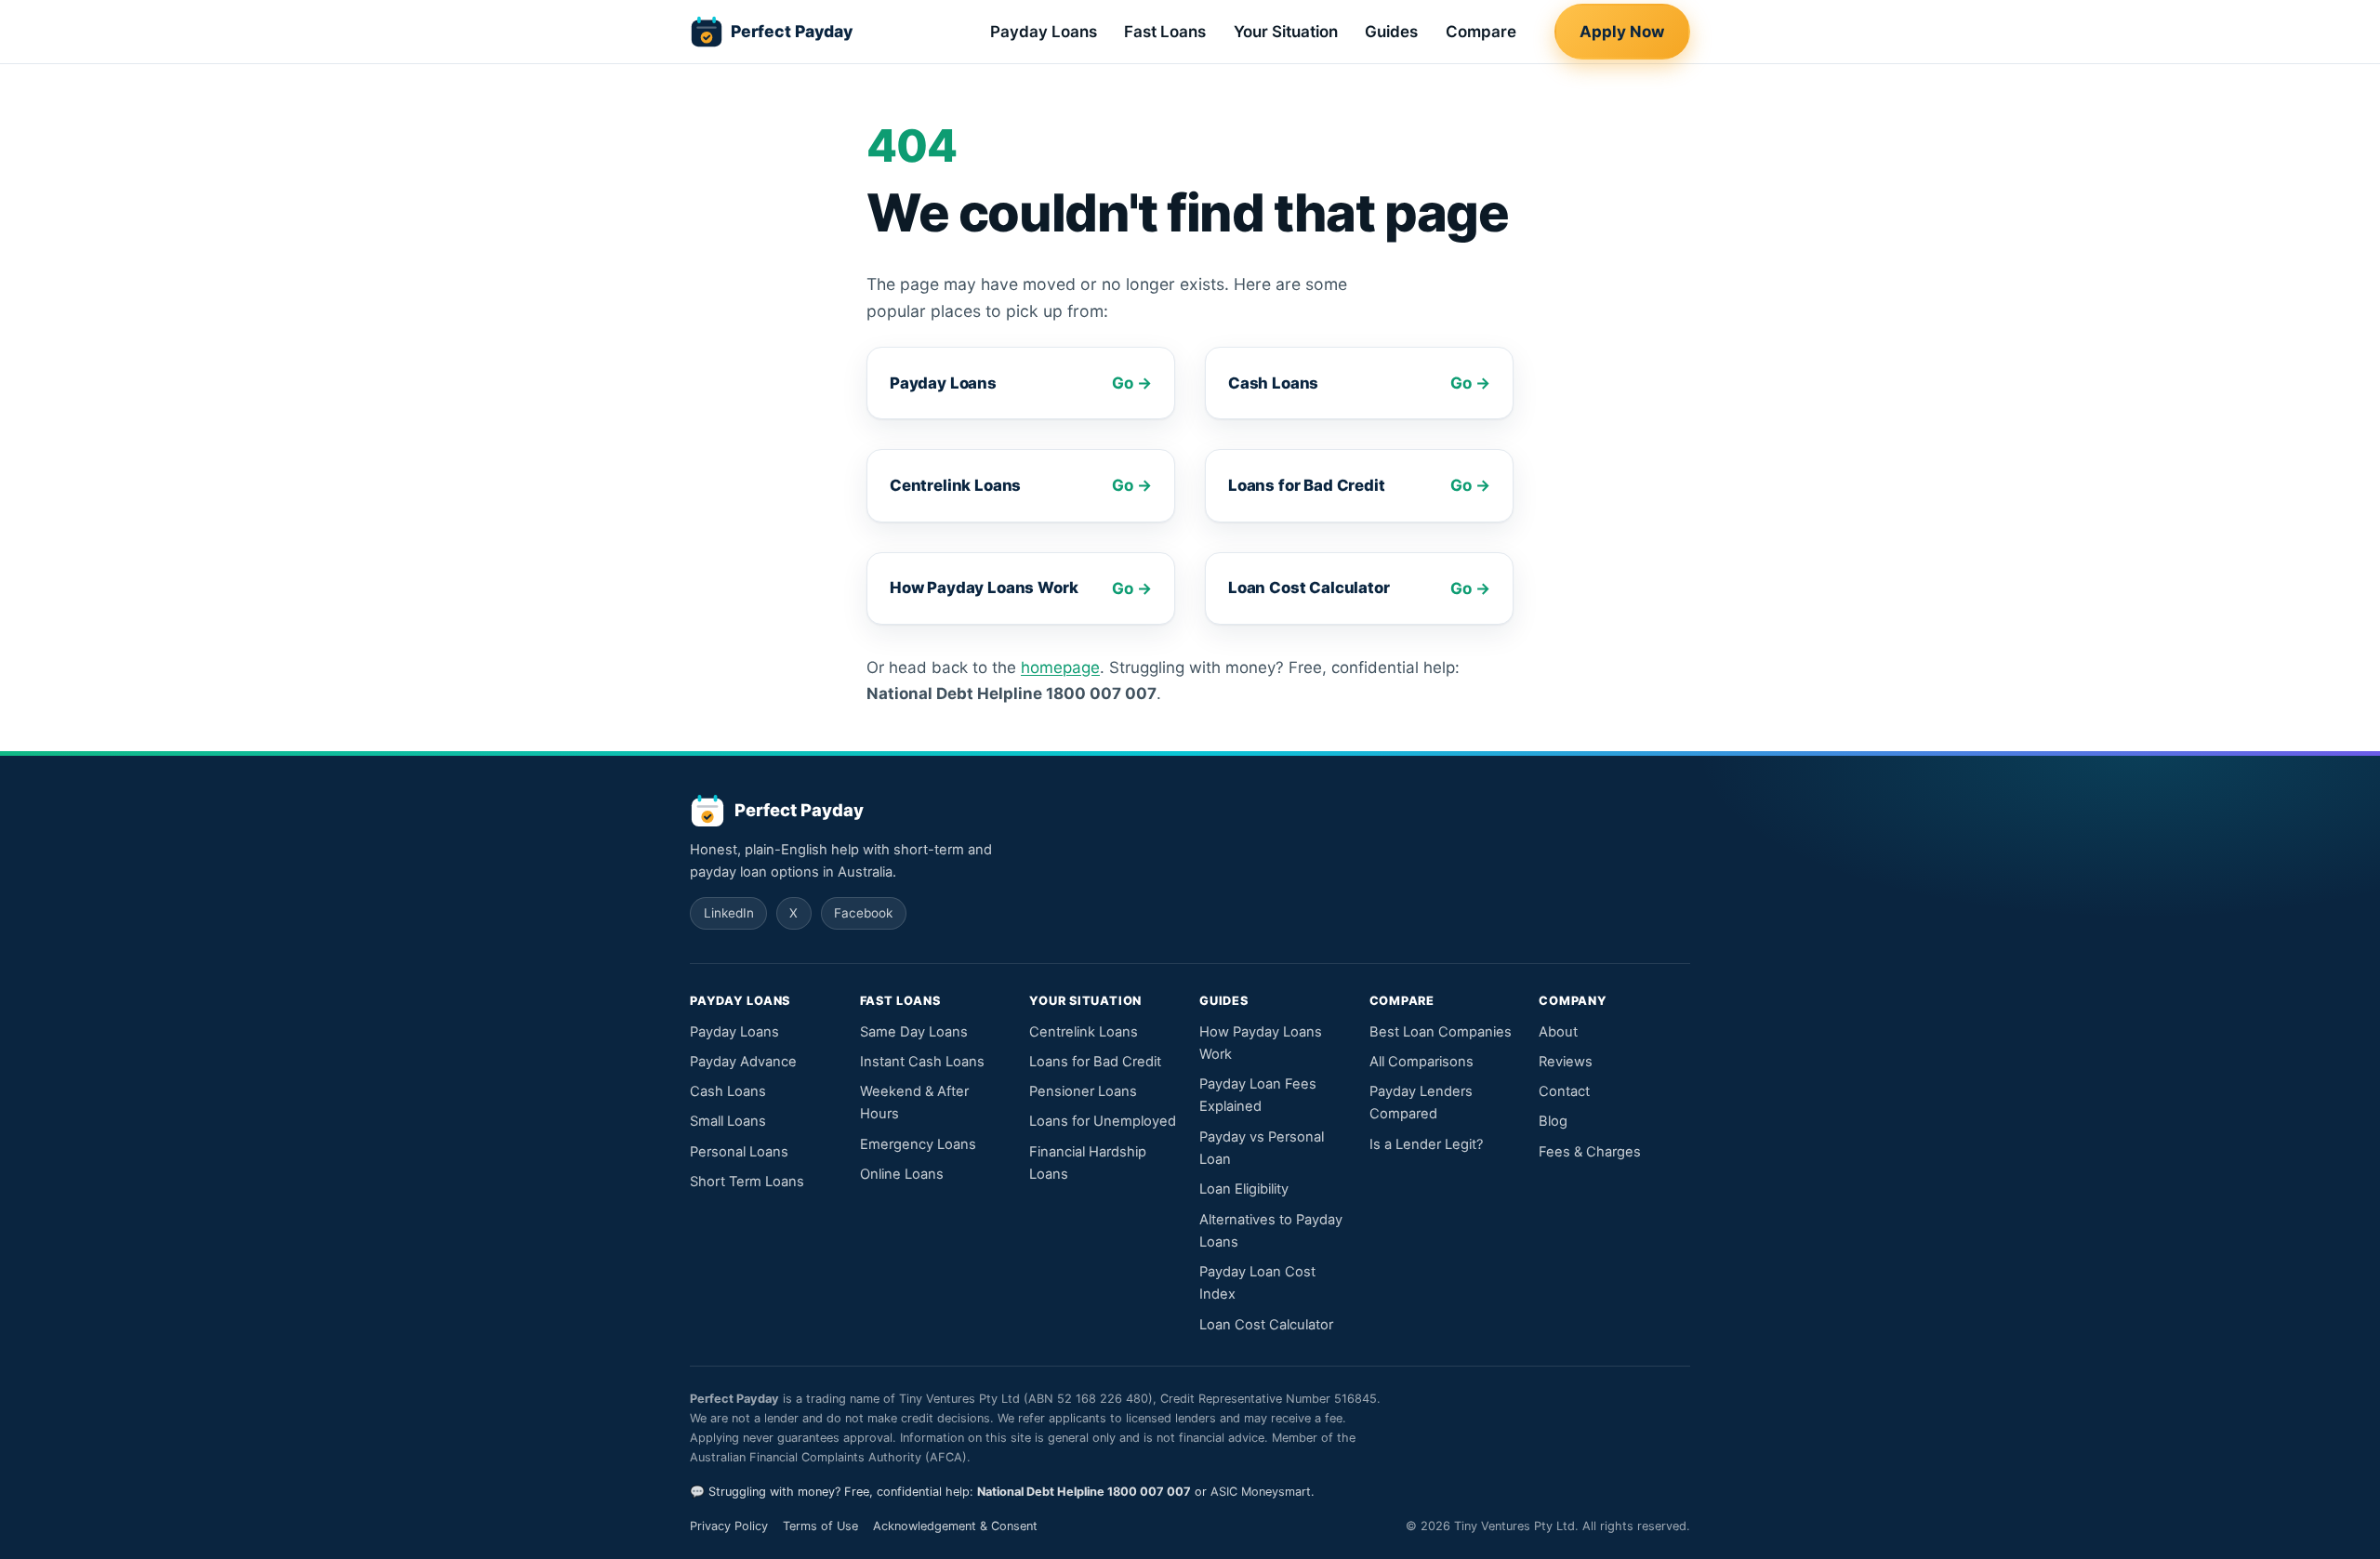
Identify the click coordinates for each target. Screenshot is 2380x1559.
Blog (1553, 1121)
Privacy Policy (729, 1526)
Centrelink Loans (1084, 1032)
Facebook (863, 913)
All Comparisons (1421, 1062)
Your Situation (1286, 32)
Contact (1564, 1091)
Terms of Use (820, 1526)
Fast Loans (1165, 32)
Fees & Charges (1590, 1152)
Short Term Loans (747, 1182)
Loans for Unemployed (1103, 1121)
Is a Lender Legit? (1426, 1144)
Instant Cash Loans (922, 1062)
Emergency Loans (918, 1144)
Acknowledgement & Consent (955, 1526)
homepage (1060, 667)
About (1558, 1032)
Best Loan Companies (1441, 1032)
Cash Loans (728, 1091)
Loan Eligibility (1244, 1189)
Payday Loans (1044, 32)
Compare (1481, 32)
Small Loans (728, 1121)
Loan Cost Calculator (1266, 1325)
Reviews (1566, 1062)
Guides (1391, 32)
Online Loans (902, 1174)
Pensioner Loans (1083, 1091)
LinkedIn (729, 913)
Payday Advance (743, 1062)
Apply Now (1622, 32)
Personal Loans (739, 1152)
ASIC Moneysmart (1261, 1492)
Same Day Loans (914, 1032)
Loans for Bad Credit (1095, 1062)
